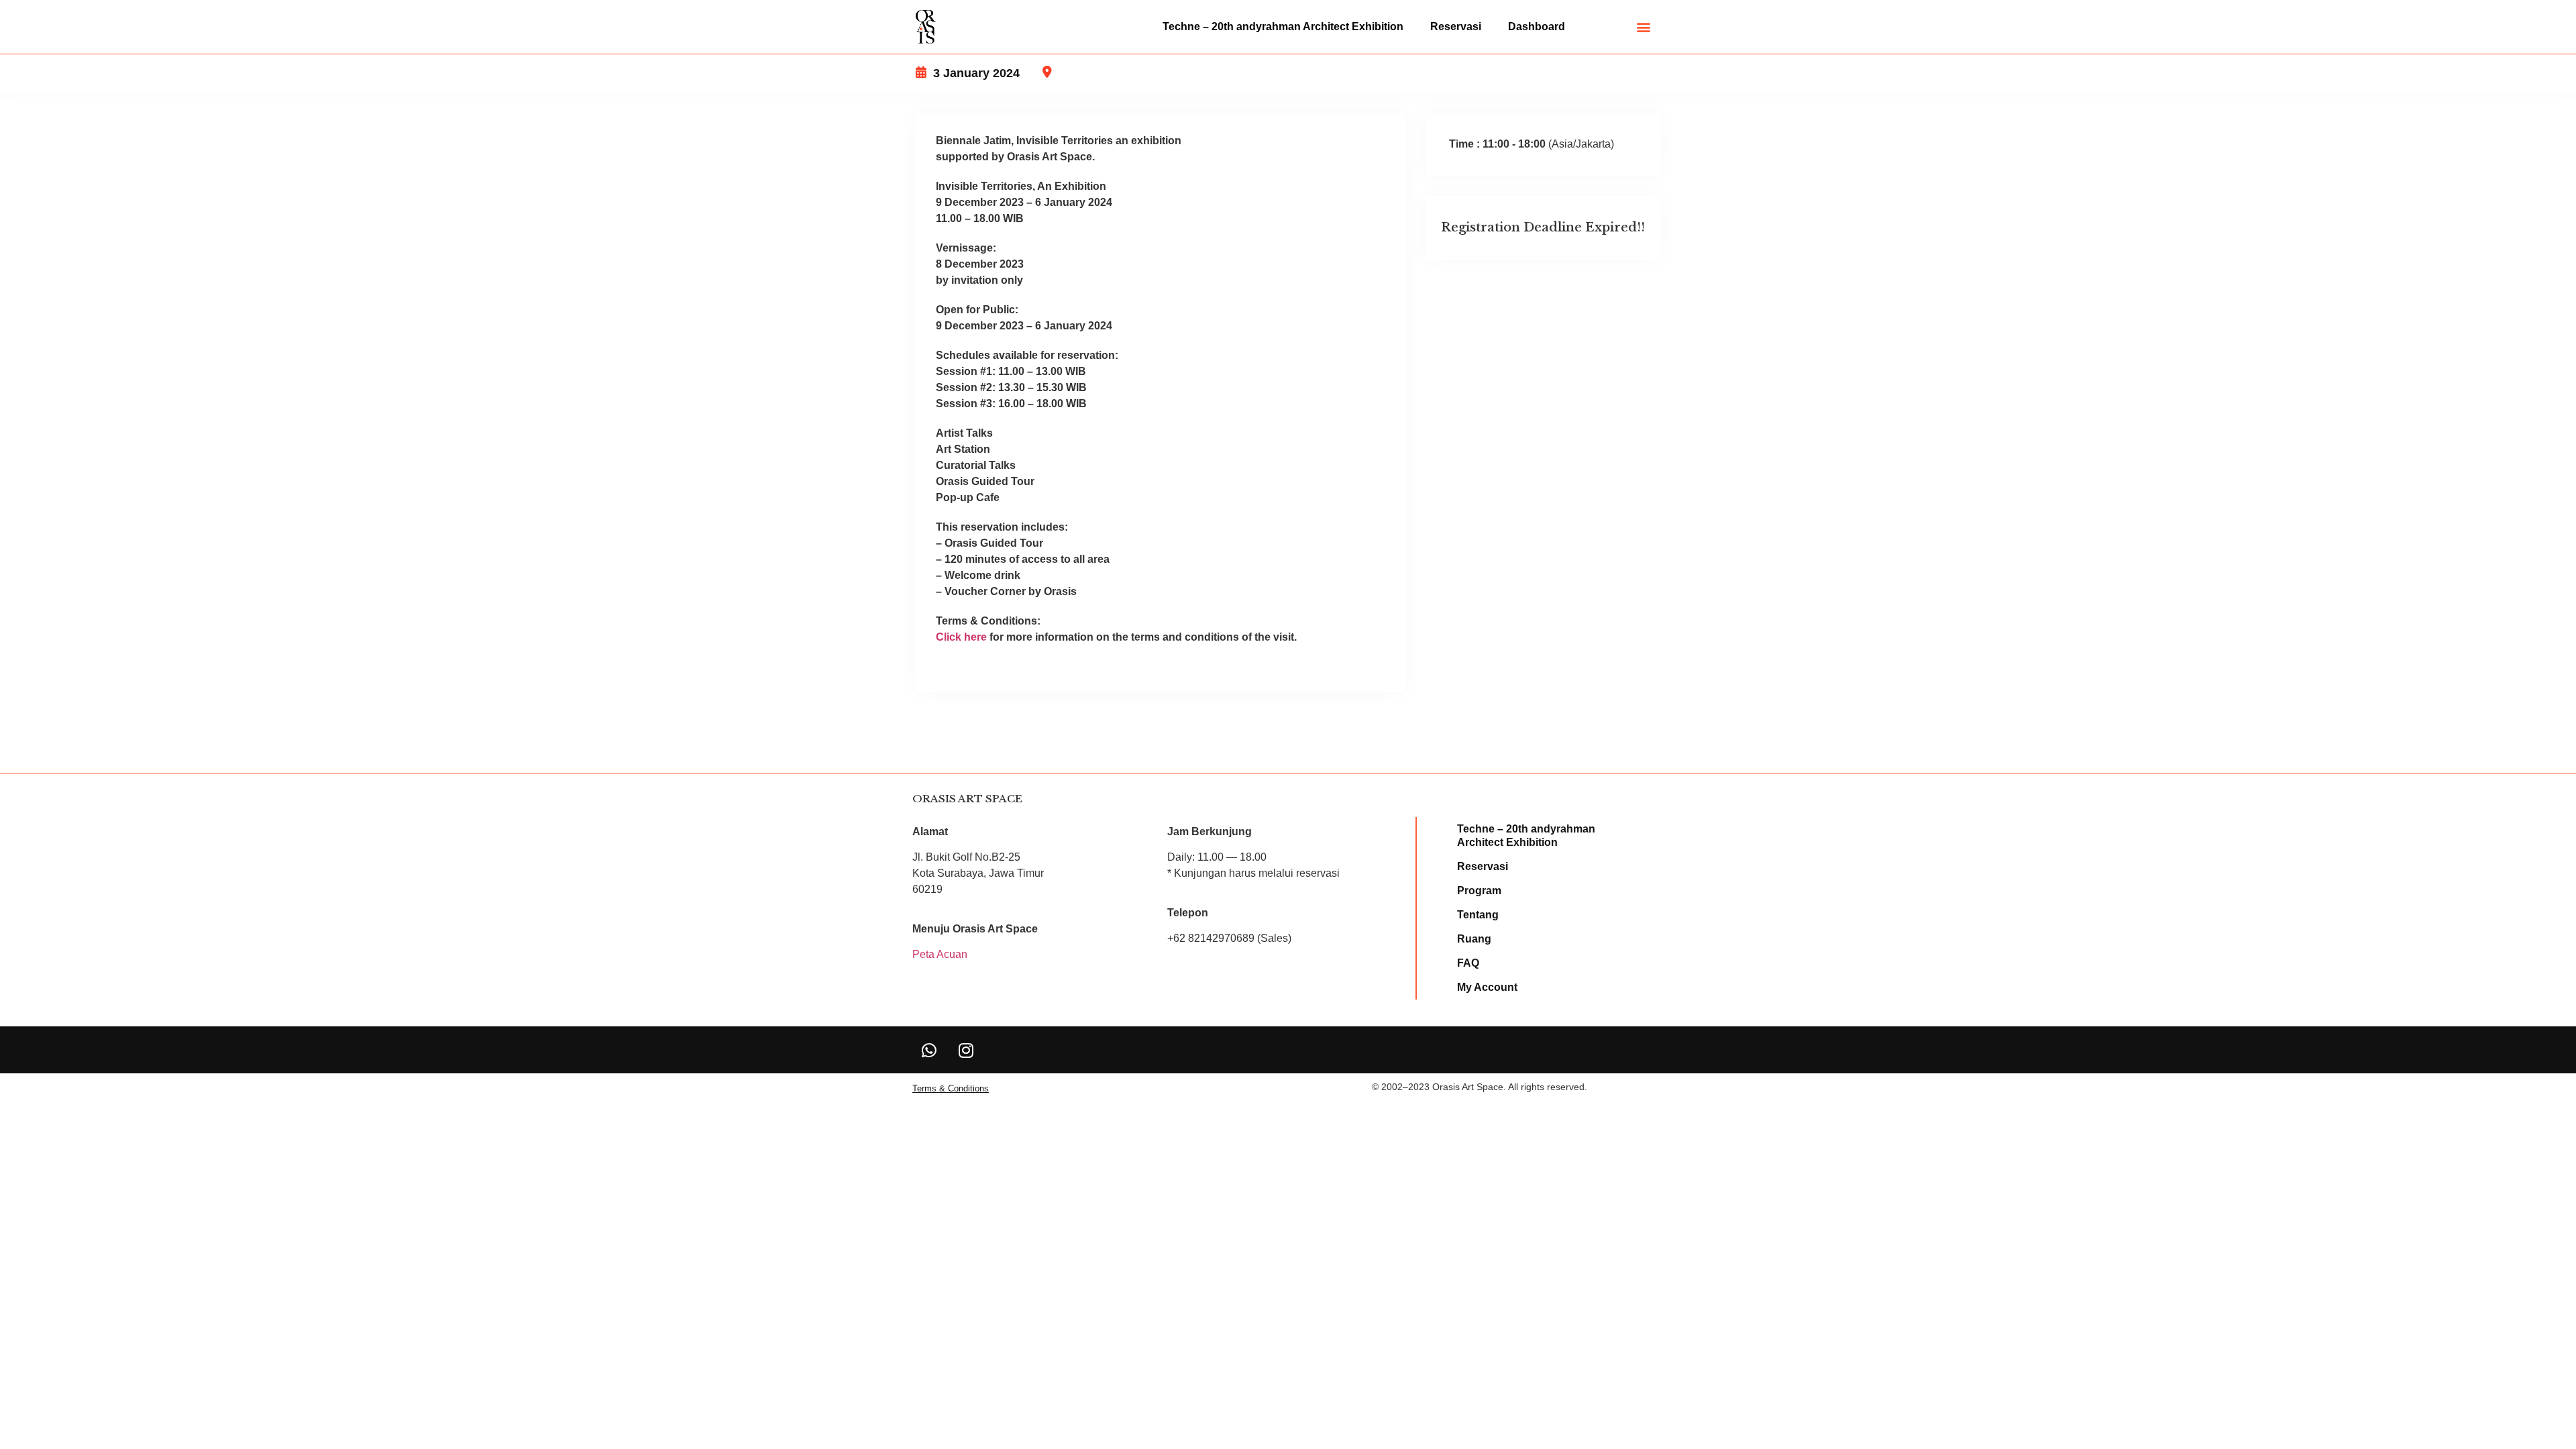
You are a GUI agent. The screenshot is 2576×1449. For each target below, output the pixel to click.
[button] (1644, 27)
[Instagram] (966, 1050)
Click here (961, 637)
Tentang (1478, 915)
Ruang (1474, 939)
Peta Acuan (940, 954)
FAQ (1468, 963)
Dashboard (1537, 26)
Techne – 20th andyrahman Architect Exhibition (1283, 26)
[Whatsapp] (929, 1050)
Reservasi (1456, 26)
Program (1479, 891)
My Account (1487, 987)
